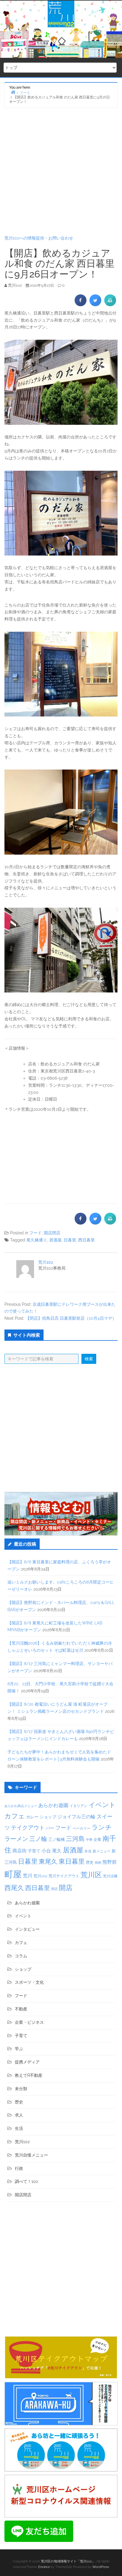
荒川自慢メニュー (31, 2155)
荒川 (28, 1876)
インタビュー (27, 1929)
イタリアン (78, 1806)
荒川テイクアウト (64, 1876)
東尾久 (48, 1861)
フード (36, 1233)
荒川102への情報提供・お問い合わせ (39, 238)
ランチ (102, 1827)
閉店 (54, 1889)
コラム (21, 1956)
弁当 (88, 1851)
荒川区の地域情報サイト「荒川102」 (68, 2561)
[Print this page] (110, 304)
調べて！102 (26, 2181)
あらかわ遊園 (53, 1805)
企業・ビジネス (29, 2022)
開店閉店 (52, 1233)
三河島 (75, 1839)
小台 (46, 1851)
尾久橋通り (37, 1240)
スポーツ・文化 (29, 1982)
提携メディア (27, 2062)
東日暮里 (72, 1861)
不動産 (21, 2009)
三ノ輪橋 (57, 1839)
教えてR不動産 (29, 2075)
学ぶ (19, 2049)
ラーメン (16, 1839)
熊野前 (110, 1862)
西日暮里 (86, 1240)
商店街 (20, 1851)
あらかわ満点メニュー (21, 1806)
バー (50, 1828)
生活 (19, 2128)
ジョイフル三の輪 (76, 1817)
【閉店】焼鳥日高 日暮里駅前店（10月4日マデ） (71, 1318)
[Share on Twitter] (95, 304)
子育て (34, 1851)
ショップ (48, 1817)
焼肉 (98, 1863)
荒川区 (91, 1875)
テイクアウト (28, 1828)
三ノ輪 (38, 1839)
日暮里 (70, 1240)
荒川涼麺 (110, 1876)
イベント (102, 1805)
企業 (97, 1839)
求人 (19, 2115)
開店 (66, 1888)
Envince (44, 2567)
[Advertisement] (61, 171)
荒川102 (46, 1262)
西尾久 (14, 1888)
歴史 (90, 1862)
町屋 (13, 1874)
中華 (89, 1840)
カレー (32, 1817)
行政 (19, 2168)
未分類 (21, 2089)
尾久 (57, 1851)
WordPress (101, 2567)
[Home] (13, 92)
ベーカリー (81, 1828)
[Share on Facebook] (81, 304)
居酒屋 (55, 1240)
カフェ (15, 1816)
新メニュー (102, 1851)
